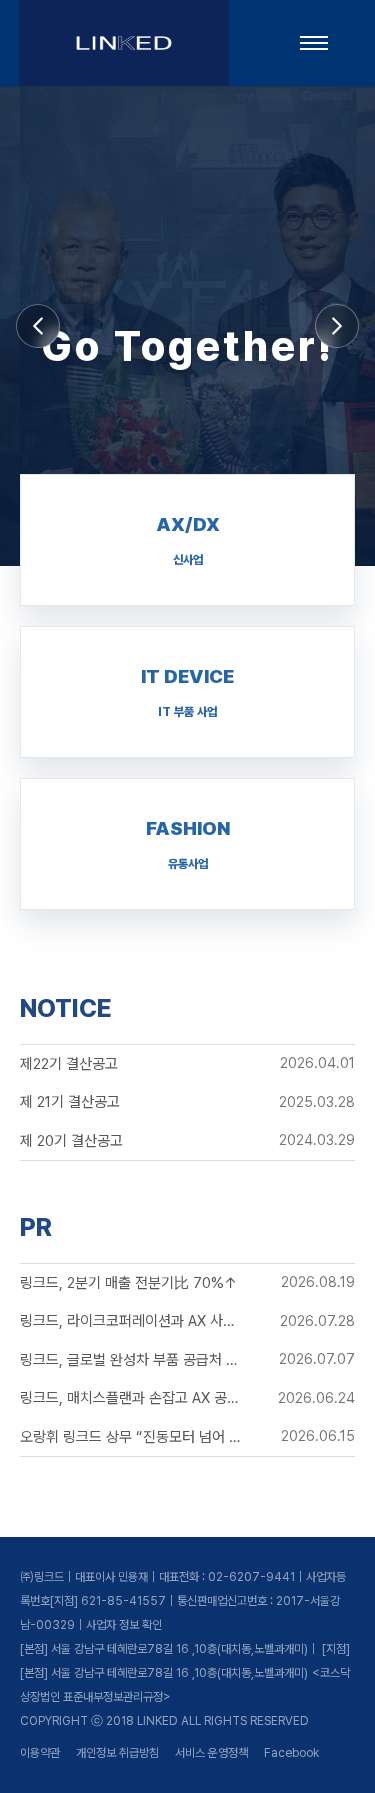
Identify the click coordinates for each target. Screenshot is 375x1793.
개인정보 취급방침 (117, 1753)
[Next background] (337, 326)
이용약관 (40, 1753)
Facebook (291, 1753)
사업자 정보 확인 (124, 1625)
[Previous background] (38, 326)
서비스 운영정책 (211, 1753)
